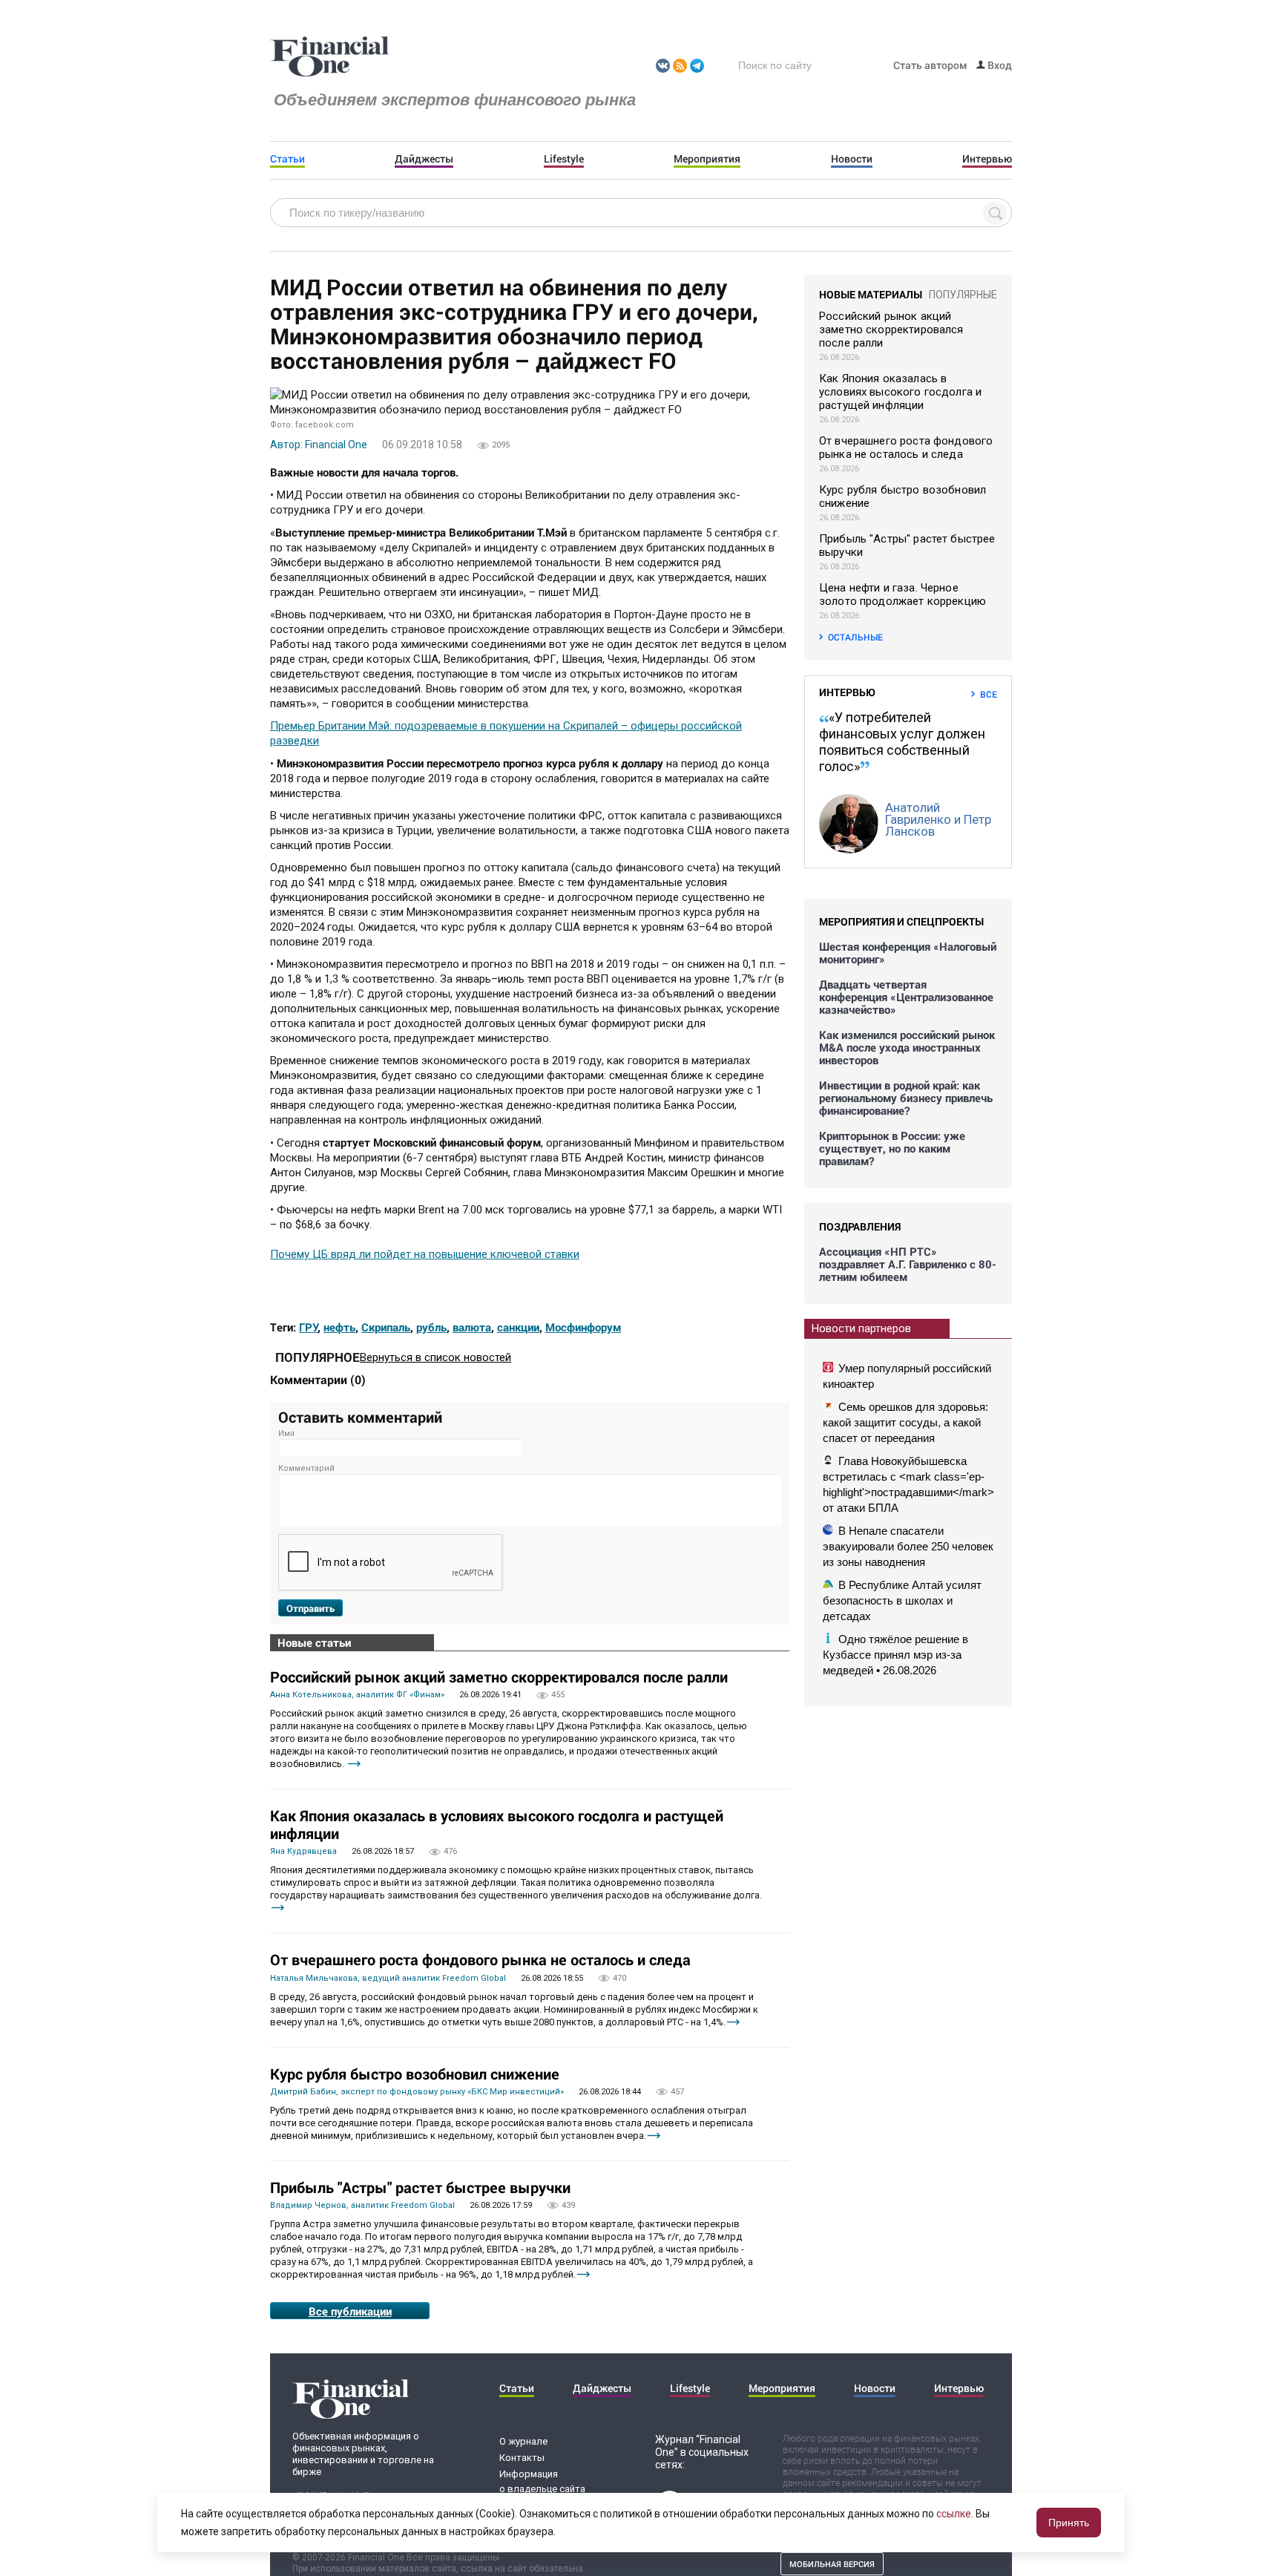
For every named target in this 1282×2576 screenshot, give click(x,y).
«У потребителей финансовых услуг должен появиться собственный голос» (902, 742)
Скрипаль (386, 1327)
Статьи (287, 159)
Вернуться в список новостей (435, 1357)
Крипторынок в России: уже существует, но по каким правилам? (892, 1148)
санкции (518, 1327)
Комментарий (306, 1468)
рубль (431, 1327)
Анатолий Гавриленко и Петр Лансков (938, 819)
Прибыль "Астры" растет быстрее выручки (420, 2187)
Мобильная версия (832, 2564)
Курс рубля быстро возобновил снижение (415, 2074)
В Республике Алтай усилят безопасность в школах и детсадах (902, 1600)
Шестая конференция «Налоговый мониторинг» (908, 953)
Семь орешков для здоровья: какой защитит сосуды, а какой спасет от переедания (905, 1422)
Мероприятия (707, 159)
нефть (339, 1327)
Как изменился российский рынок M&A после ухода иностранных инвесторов (907, 1048)
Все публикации (350, 2311)
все (989, 694)
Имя (286, 1433)
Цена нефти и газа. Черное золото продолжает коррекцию (903, 594)
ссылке (954, 2514)
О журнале (523, 2441)
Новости (852, 159)
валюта (472, 1327)
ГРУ (309, 1327)
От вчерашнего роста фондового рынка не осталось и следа (480, 1959)
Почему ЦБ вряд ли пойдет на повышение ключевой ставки (425, 1254)
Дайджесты (424, 159)
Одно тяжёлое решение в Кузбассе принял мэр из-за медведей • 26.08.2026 (895, 1655)
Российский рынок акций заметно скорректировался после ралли (499, 1677)
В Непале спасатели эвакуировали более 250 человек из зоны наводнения (908, 1546)
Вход (999, 65)
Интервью (987, 159)
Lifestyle (564, 159)
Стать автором (930, 65)
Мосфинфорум (583, 1327)
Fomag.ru (329, 57)
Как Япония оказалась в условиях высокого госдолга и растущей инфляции (497, 1824)
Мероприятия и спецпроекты (901, 921)
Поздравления (860, 1226)
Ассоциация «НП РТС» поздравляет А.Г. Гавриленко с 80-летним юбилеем (908, 1264)
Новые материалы (871, 294)
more (354, 1764)
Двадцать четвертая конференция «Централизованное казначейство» (906, 997)
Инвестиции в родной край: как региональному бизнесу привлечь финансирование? (906, 1098)
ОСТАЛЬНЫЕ (855, 637)
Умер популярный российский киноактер (907, 1376)
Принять (1069, 2523)
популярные (963, 295)
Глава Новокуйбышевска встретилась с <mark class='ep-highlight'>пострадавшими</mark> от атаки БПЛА (908, 1484)
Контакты (522, 2458)
